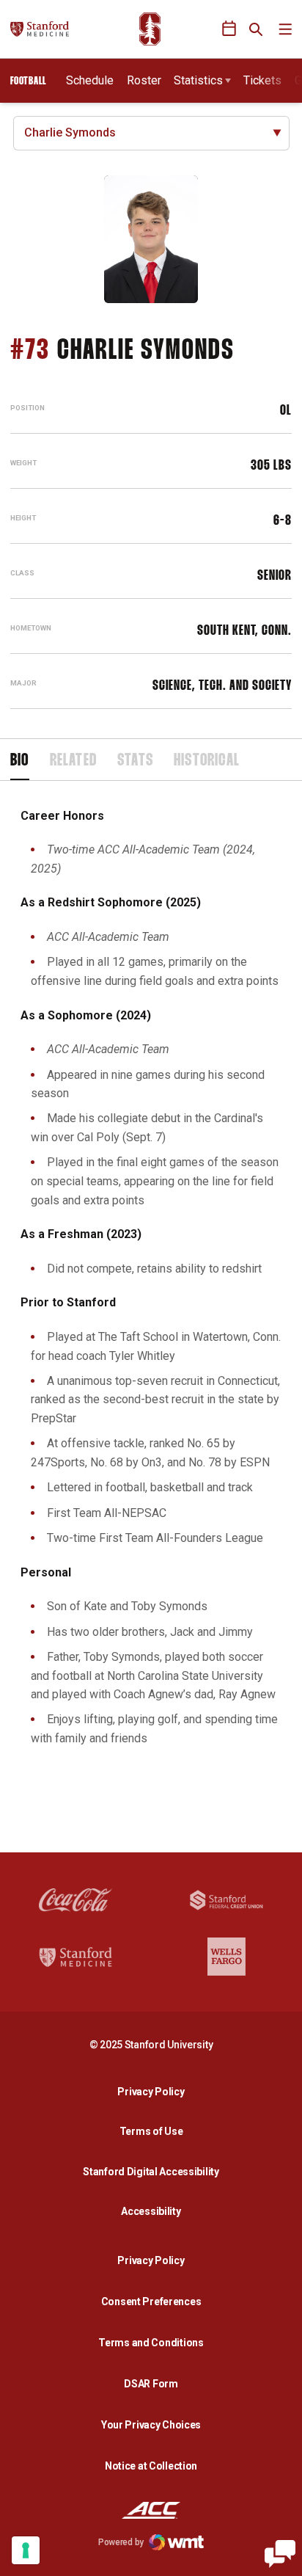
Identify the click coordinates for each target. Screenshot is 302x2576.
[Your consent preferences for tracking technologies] (26, 2550)
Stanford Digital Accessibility (155, 2171)
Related (73, 761)
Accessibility (155, 2211)
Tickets (262, 80)
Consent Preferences (151, 2302)
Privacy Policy (155, 2091)
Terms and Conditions (151, 2343)
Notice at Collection (151, 2466)
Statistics (198, 80)
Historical (207, 761)
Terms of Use (151, 2131)
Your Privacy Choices (151, 2425)
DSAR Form (151, 2384)
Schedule (90, 80)
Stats (135, 761)
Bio (20, 761)
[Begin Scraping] (280, 2554)
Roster (144, 80)
